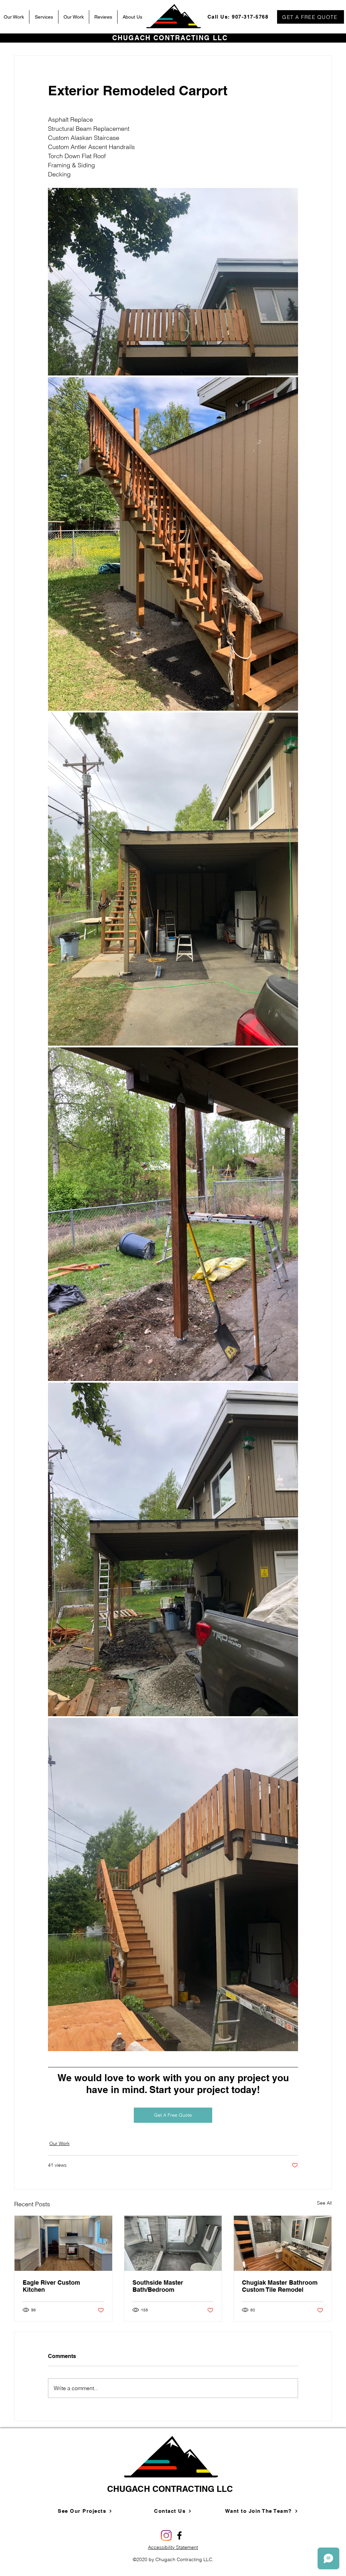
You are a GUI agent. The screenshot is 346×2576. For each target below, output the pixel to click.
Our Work (59, 2143)
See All (324, 2203)
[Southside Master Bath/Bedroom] (173, 2243)
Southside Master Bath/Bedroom (158, 2286)
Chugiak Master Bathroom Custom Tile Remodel (280, 2286)
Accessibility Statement (173, 2547)
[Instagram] (166, 2535)
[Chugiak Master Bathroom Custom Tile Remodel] (283, 2243)
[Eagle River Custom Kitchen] (63, 2243)
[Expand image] (173, 282)
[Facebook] (179, 2535)
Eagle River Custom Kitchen (51, 2286)
